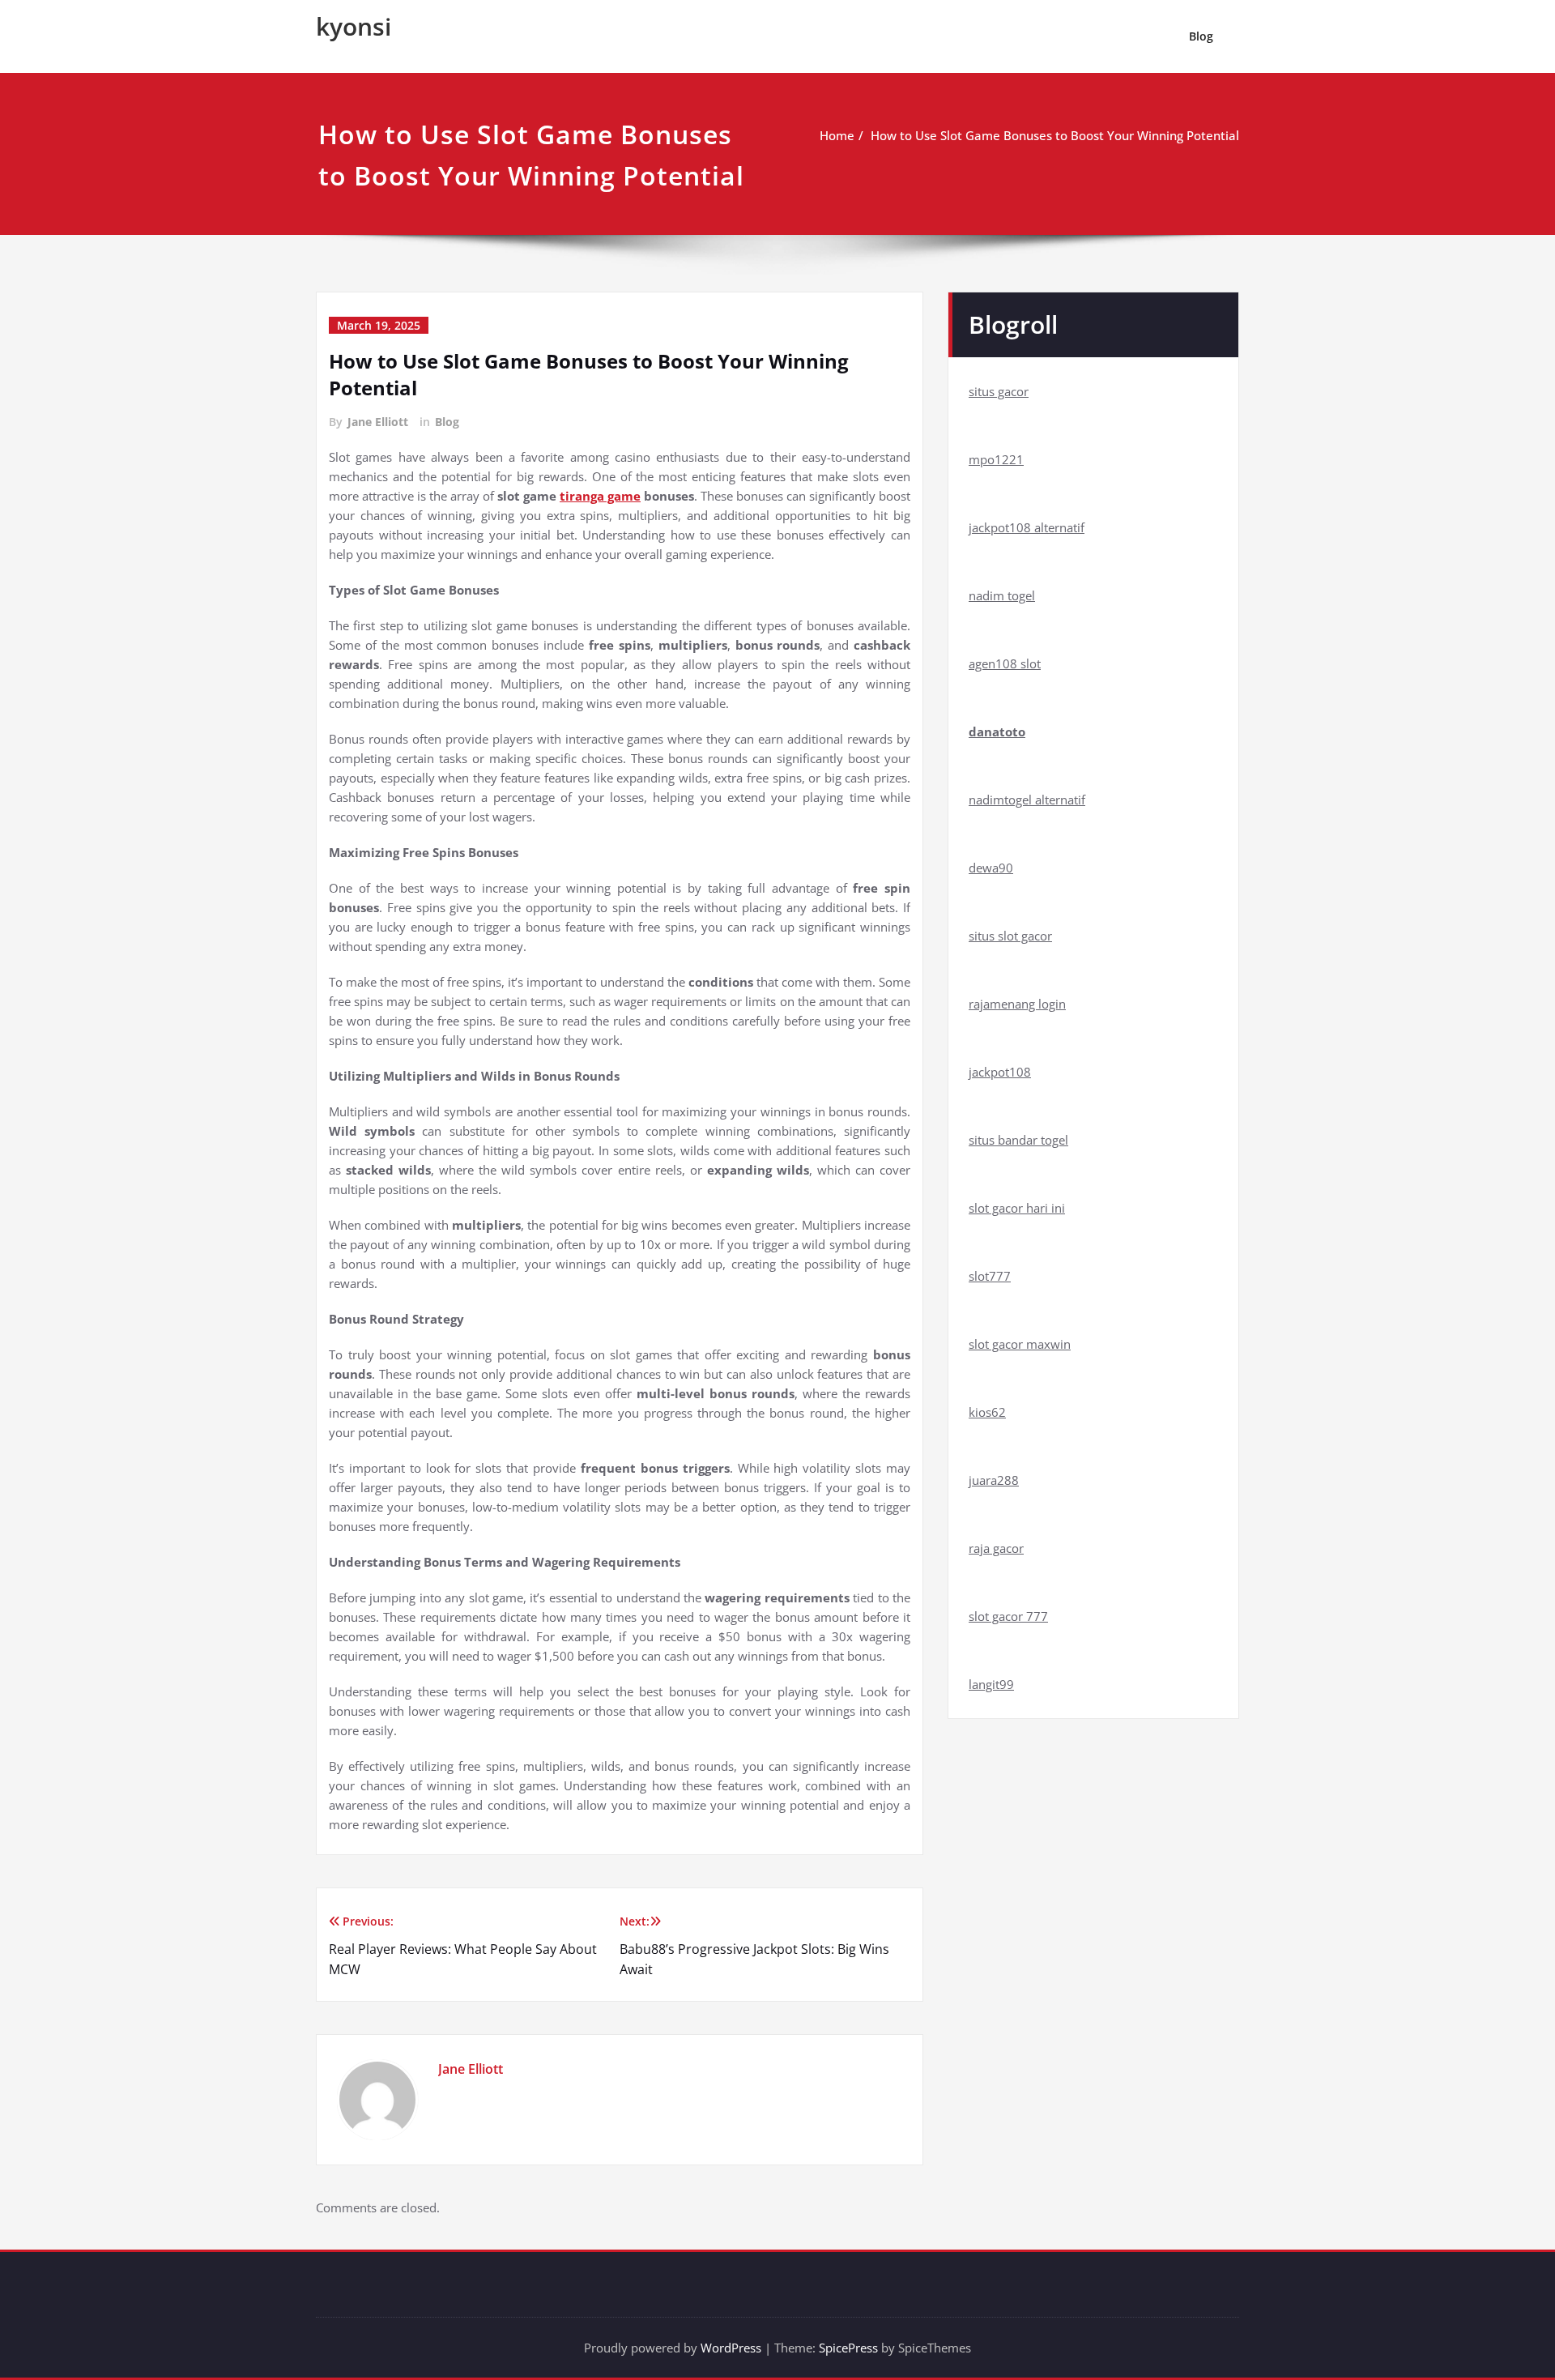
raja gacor (996, 1548)
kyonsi (354, 26)
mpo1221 (996, 459)
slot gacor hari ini (1017, 1208)
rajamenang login (1017, 1004)
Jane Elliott (378, 422)
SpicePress (848, 2348)
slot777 (990, 1276)
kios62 (987, 1412)
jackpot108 (1000, 1072)
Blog (1201, 36)
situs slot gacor (1010, 936)
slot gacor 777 (1008, 1616)
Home (837, 135)
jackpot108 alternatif (1027, 527)
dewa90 (991, 868)
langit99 (991, 1684)
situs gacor (999, 391)
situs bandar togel (1018, 1140)
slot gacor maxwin (1020, 1344)
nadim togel (1002, 595)
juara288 (994, 1480)
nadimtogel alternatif (1027, 800)
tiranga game (600, 496)
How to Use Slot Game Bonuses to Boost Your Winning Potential (1055, 135)
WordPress (731, 2348)
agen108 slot (1005, 663)
